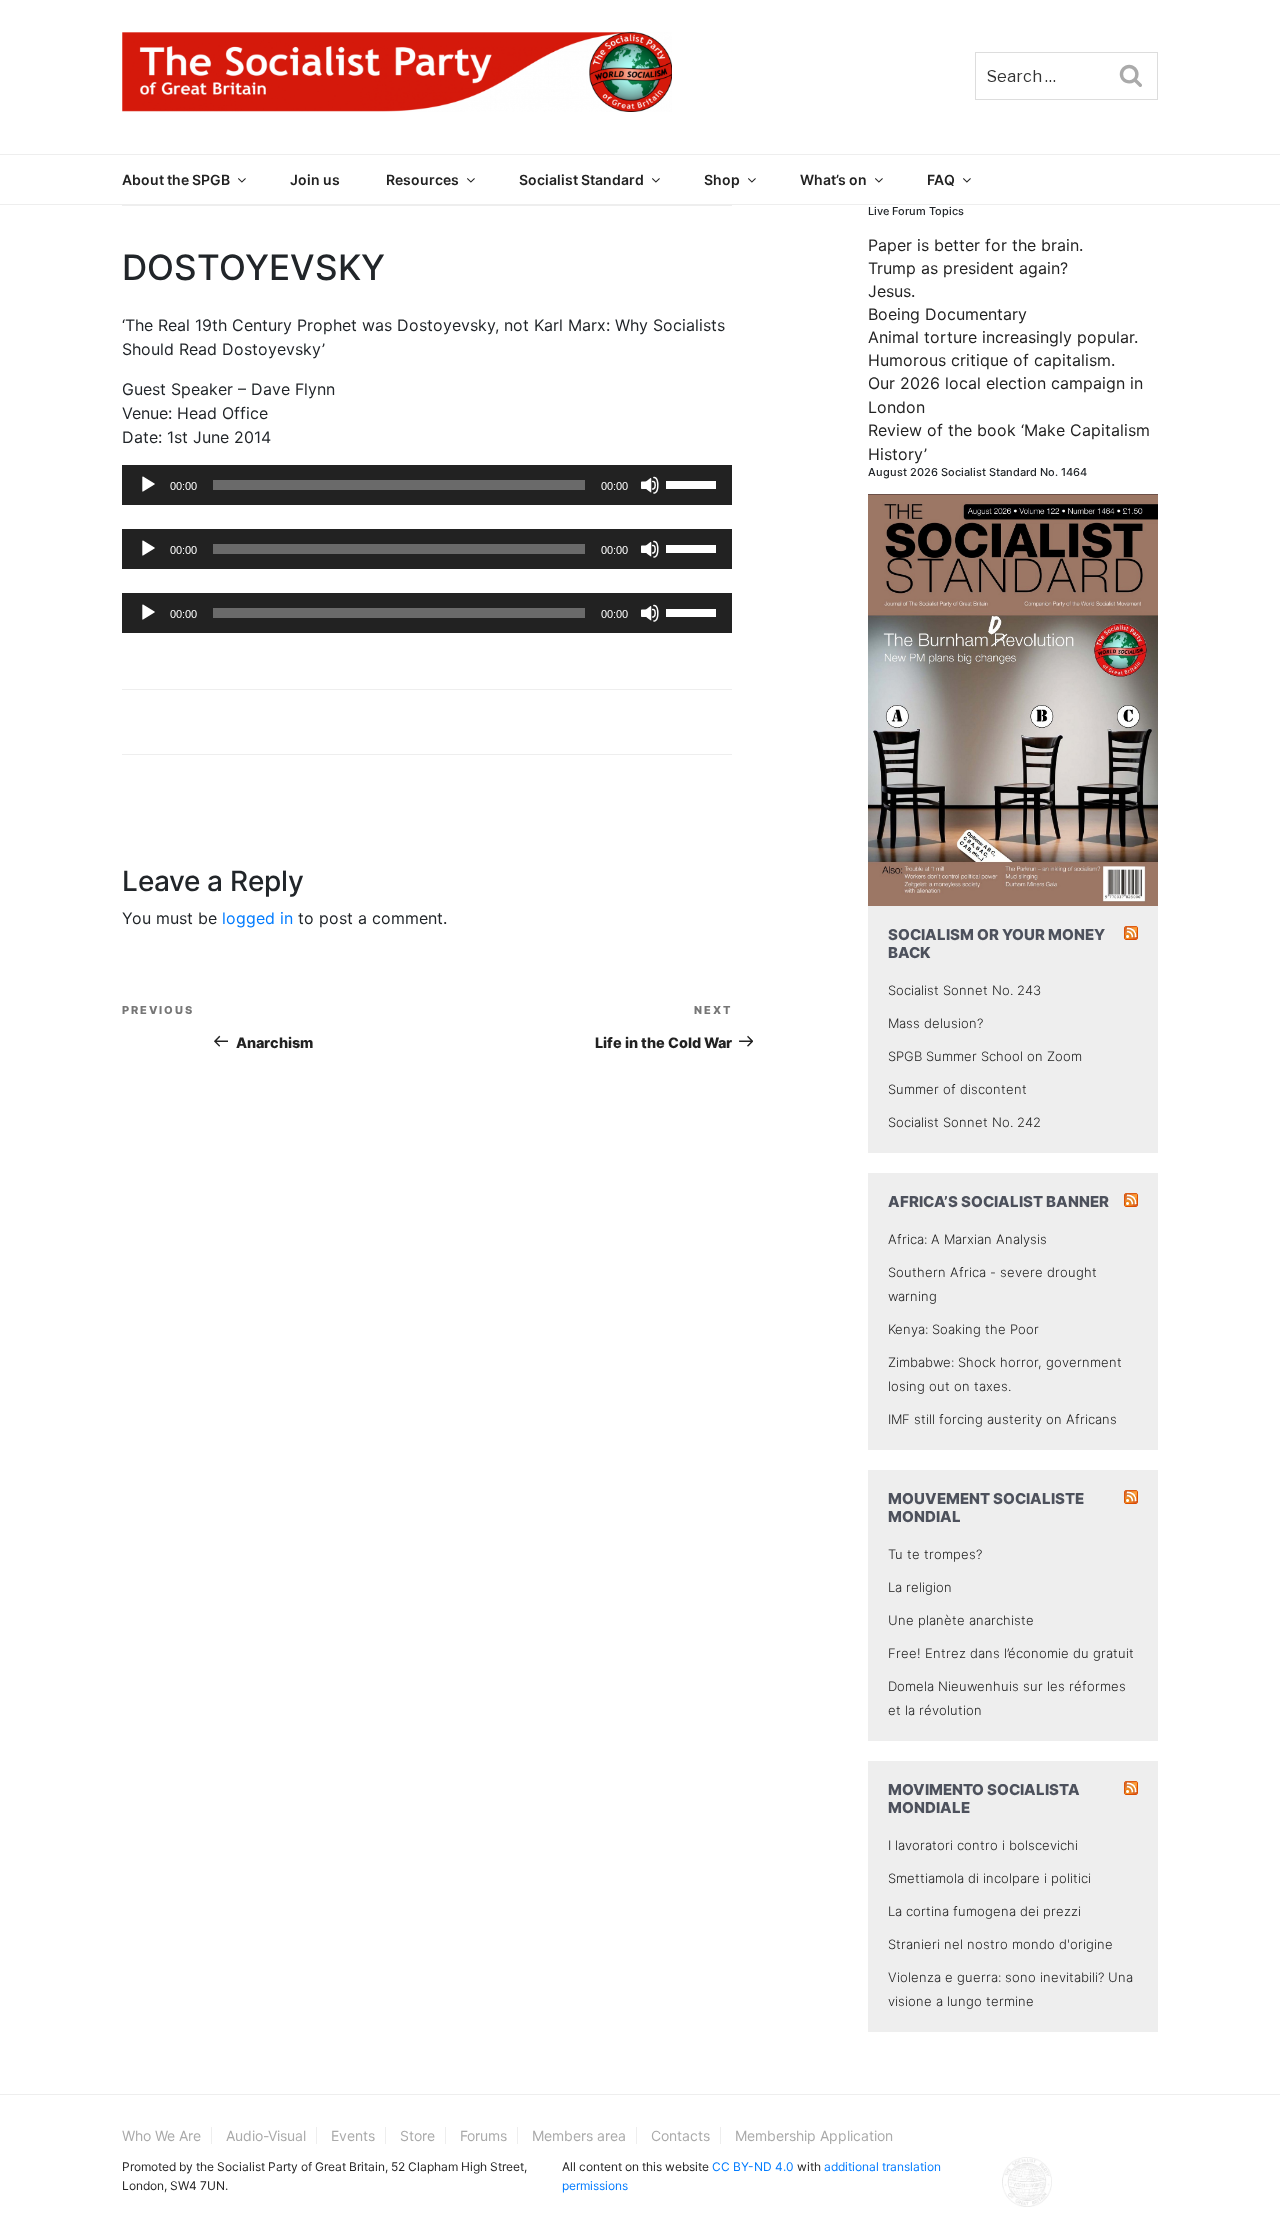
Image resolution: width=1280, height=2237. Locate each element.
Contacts (680, 2135)
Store (417, 2135)
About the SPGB (176, 179)
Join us (315, 179)
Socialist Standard (581, 179)
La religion (920, 1587)
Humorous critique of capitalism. (991, 360)
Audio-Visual (266, 2135)
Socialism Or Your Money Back (996, 943)
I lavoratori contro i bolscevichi (983, 1845)
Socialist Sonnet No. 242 (964, 1122)
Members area (579, 2135)
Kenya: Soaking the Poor (963, 1329)
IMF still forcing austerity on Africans (1002, 1419)
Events (353, 2135)
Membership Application (814, 2135)
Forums (483, 2135)
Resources (422, 179)
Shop (722, 179)
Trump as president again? (968, 268)
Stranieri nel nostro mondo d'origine (1000, 1944)
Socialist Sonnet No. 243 (964, 990)
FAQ (941, 179)
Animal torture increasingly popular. (1003, 337)
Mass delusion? (935, 1023)
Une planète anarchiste (961, 1620)
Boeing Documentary (947, 314)
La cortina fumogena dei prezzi (984, 1911)
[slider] (694, 483)
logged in (257, 918)
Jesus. (891, 291)
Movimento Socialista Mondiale (984, 1798)
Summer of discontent (957, 1089)
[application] (427, 485)
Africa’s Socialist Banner (998, 1201)
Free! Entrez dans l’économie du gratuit (1011, 1653)
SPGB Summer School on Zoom (985, 1056)
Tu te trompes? (935, 1554)
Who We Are (161, 2135)
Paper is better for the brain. (975, 245)
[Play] (148, 485)
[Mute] (650, 485)
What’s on (833, 179)
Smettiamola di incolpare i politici (989, 1878)
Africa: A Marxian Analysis (967, 1239)
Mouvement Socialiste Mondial (986, 1507)
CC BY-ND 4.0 (753, 2166)
